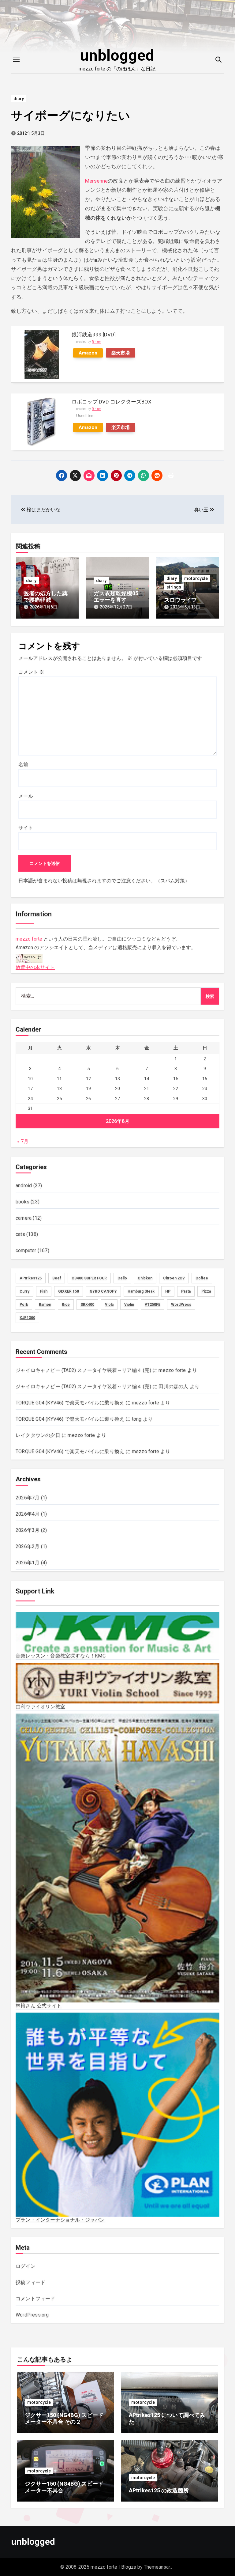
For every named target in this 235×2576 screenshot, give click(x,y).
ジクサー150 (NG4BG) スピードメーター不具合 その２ (64, 2418)
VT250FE (153, 1305)
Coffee (202, 1278)
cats (20, 1234)
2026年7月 (28, 1498)
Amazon (88, 353)
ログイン (26, 2266)
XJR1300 (27, 1318)
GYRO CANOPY (103, 1291)
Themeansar (157, 2567)
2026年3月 (28, 1530)
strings (174, 587)
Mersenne (96, 181)
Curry (24, 1291)
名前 (23, 765)
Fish (44, 1291)
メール (26, 796)
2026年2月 (28, 1546)
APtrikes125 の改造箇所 (159, 2490)
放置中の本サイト (35, 967)
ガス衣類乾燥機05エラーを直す (116, 597)
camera (24, 1218)
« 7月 (23, 1141)
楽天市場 (121, 353)
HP (168, 1291)
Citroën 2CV (174, 1278)
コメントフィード (35, 2299)
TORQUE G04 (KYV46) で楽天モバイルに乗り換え (70, 1403)
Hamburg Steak (141, 1291)
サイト (26, 828)
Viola (109, 1305)
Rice (66, 1305)
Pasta (186, 1291)
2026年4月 (28, 1514)
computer (26, 1250)
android (24, 1186)
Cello (122, 1278)
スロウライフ (181, 600)
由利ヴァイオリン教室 (40, 1707)
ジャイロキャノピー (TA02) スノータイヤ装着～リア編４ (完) (83, 1370)
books (22, 1202)
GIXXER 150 (69, 1291)
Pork (24, 1305)
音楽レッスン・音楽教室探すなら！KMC (61, 1656)
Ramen (45, 1305)
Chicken (145, 1278)
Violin (129, 1305)
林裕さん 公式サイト (39, 2006)
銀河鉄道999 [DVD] (94, 335)
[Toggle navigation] (16, 60)
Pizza (206, 1291)
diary (19, 99)
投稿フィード (30, 2282)
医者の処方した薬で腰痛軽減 (46, 597)
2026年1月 (28, 1563)
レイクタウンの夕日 (38, 1435)
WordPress (181, 1305)
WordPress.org (32, 2315)
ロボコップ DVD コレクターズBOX (112, 402)
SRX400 (87, 1305)
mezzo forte (29, 939)
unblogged (117, 55)
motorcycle (196, 578)
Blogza (129, 2567)
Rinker (96, 342)
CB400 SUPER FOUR (89, 1278)
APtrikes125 (31, 1278)
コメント (31, 672)
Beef (57, 1278)
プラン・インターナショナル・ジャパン (60, 2220)
